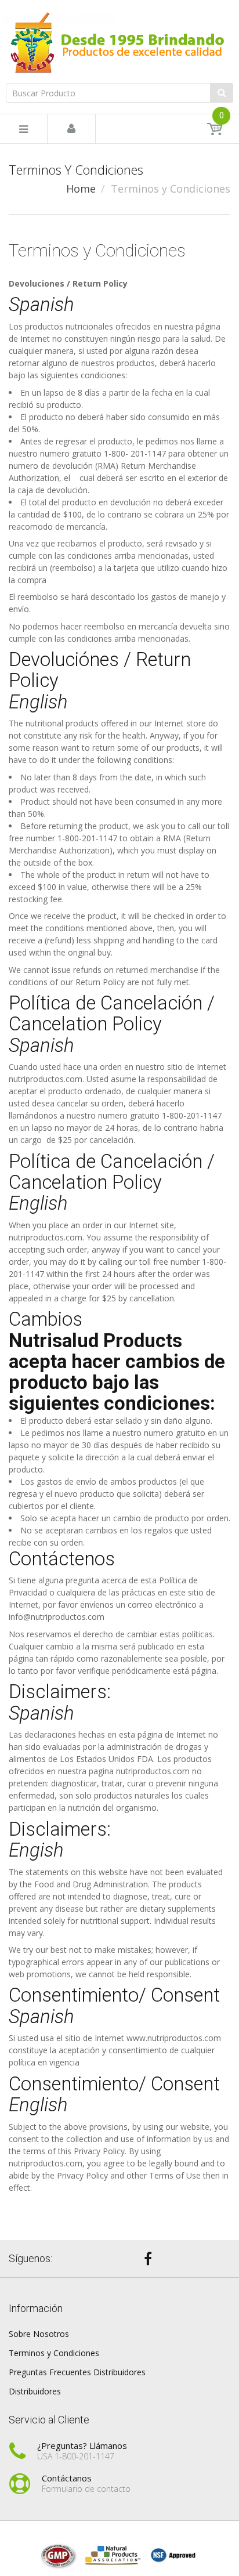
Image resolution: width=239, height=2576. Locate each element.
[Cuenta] (71, 129)
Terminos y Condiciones (54, 2353)
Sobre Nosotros (39, 2334)
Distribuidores (35, 2391)
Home (81, 189)
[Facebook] (148, 2259)
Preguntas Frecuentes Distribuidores (77, 2372)
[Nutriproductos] (119, 42)
